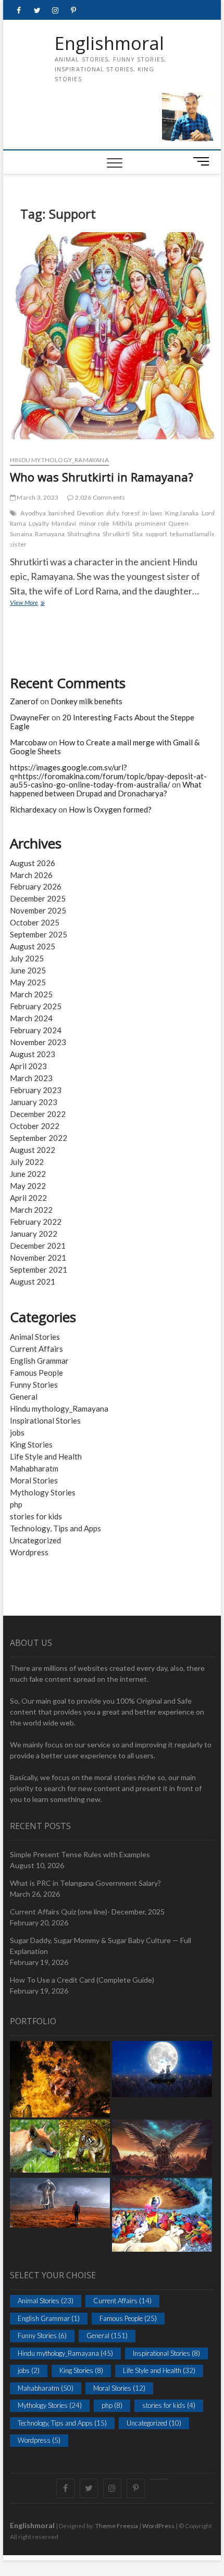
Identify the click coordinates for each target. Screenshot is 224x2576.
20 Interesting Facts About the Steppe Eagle (102, 722)
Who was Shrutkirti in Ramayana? (102, 477)
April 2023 (28, 1066)
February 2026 (36, 886)
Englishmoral (109, 44)
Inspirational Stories (45, 1420)
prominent (150, 523)
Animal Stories (35, 1337)
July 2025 (27, 958)
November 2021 (38, 1258)
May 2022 (28, 1186)
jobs (17, 1432)
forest (131, 513)
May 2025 (28, 982)
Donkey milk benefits (86, 701)
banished (62, 513)
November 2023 (38, 1042)
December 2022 (38, 1114)
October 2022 (35, 1126)
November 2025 (38, 910)
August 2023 (33, 1054)
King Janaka (182, 513)
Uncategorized (35, 1540)
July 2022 (27, 1162)
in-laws (152, 513)
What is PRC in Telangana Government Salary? (85, 1883)
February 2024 (36, 1030)
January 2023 (34, 1102)
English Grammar (39, 1361)
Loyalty (39, 523)
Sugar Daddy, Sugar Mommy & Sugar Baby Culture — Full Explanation (101, 1946)
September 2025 (39, 934)
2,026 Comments (99, 497)
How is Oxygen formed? (110, 809)
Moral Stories (34, 1480)
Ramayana (50, 534)
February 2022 (36, 1222)
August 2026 (33, 863)
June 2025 (28, 970)
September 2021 (39, 1270)
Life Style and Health (46, 1456)
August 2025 (33, 946)
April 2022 (28, 1198)
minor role (95, 523)
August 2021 (33, 1281)
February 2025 (36, 1006)
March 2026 (31, 875)
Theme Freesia (117, 2526)
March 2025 (31, 994)
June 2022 (28, 1174)
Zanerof (24, 701)
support (156, 534)
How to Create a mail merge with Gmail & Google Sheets (105, 747)
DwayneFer (30, 717)
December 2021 (38, 1246)
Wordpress (29, 1552)
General (24, 1397)
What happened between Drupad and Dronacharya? (106, 789)
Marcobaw (28, 742)
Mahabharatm (34, 1468)
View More (38, 604)
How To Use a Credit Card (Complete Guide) (82, 1980)
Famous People (36, 1373)
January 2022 (34, 1234)
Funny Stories (34, 1385)
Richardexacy (33, 809)
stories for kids (36, 1516)
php (16, 1504)
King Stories (31, 1444)
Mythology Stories (43, 1492)
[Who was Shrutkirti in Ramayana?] (112, 339)
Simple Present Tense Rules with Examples (80, 1854)
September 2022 (39, 1138)
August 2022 (33, 1150)
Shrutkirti (116, 534)
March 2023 (31, 1078)
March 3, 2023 (37, 497)
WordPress (158, 2526)
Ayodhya (33, 513)
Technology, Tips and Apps (55, 1528)
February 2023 (36, 1090)
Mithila (122, 523)
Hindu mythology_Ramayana (59, 460)
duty (113, 513)
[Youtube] (159, 2479)
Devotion (90, 513)
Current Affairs (36, 1349)
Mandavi (64, 523)
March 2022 (31, 1210)
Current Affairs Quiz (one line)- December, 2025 (87, 1912)
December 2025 (38, 898)
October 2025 (35, 922)
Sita (138, 534)
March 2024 (31, 1018)
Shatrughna (84, 534)
